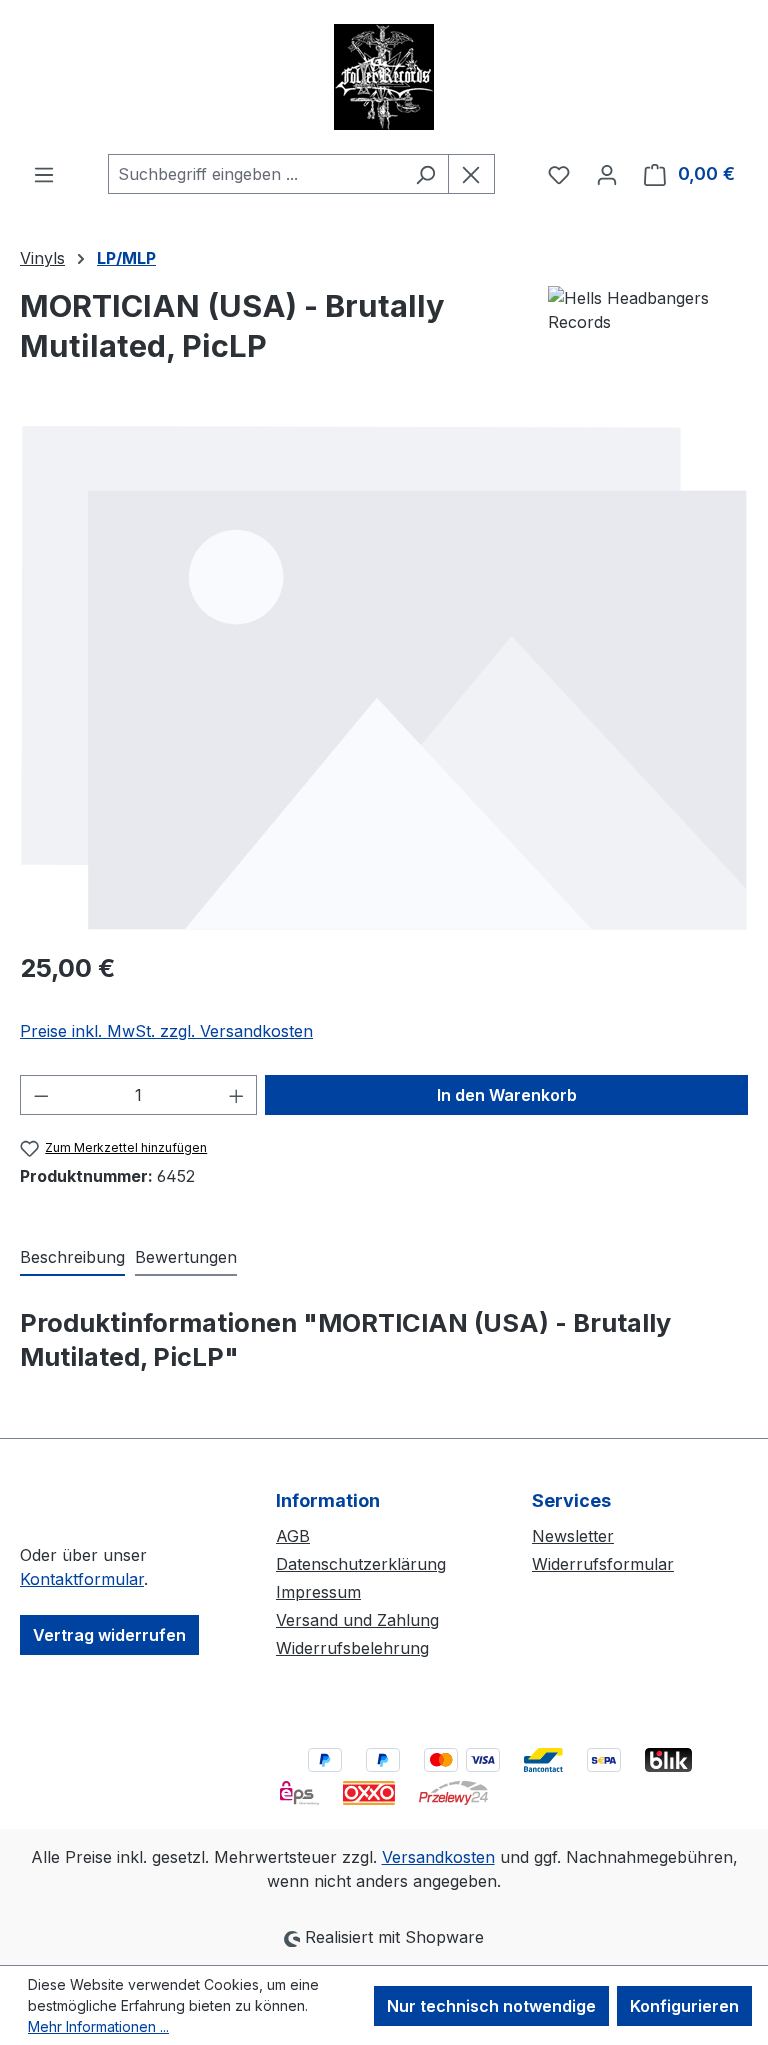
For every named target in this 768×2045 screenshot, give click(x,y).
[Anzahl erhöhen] (237, 1095)
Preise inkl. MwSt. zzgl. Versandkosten (166, 1031)
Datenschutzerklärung (361, 1564)
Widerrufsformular (603, 1564)
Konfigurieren (684, 2006)
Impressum (318, 1592)
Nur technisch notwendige (491, 2006)
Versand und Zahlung (357, 1620)
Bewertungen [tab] (186, 1257)
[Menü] (44, 174)
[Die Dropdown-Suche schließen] (471, 174)
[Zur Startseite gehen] (384, 77)
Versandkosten (438, 1857)
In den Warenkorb (507, 1095)
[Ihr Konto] (607, 174)
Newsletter (573, 1536)
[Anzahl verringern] (41, 1095)
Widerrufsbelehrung (352, 1648)
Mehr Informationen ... (98, 2026)
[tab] (72, 1258)
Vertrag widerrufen (109, 1635)
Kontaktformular (82, 1579)
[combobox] (255, 174)
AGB (293, 1536)
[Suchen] (425, 174)
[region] (384, 677)
